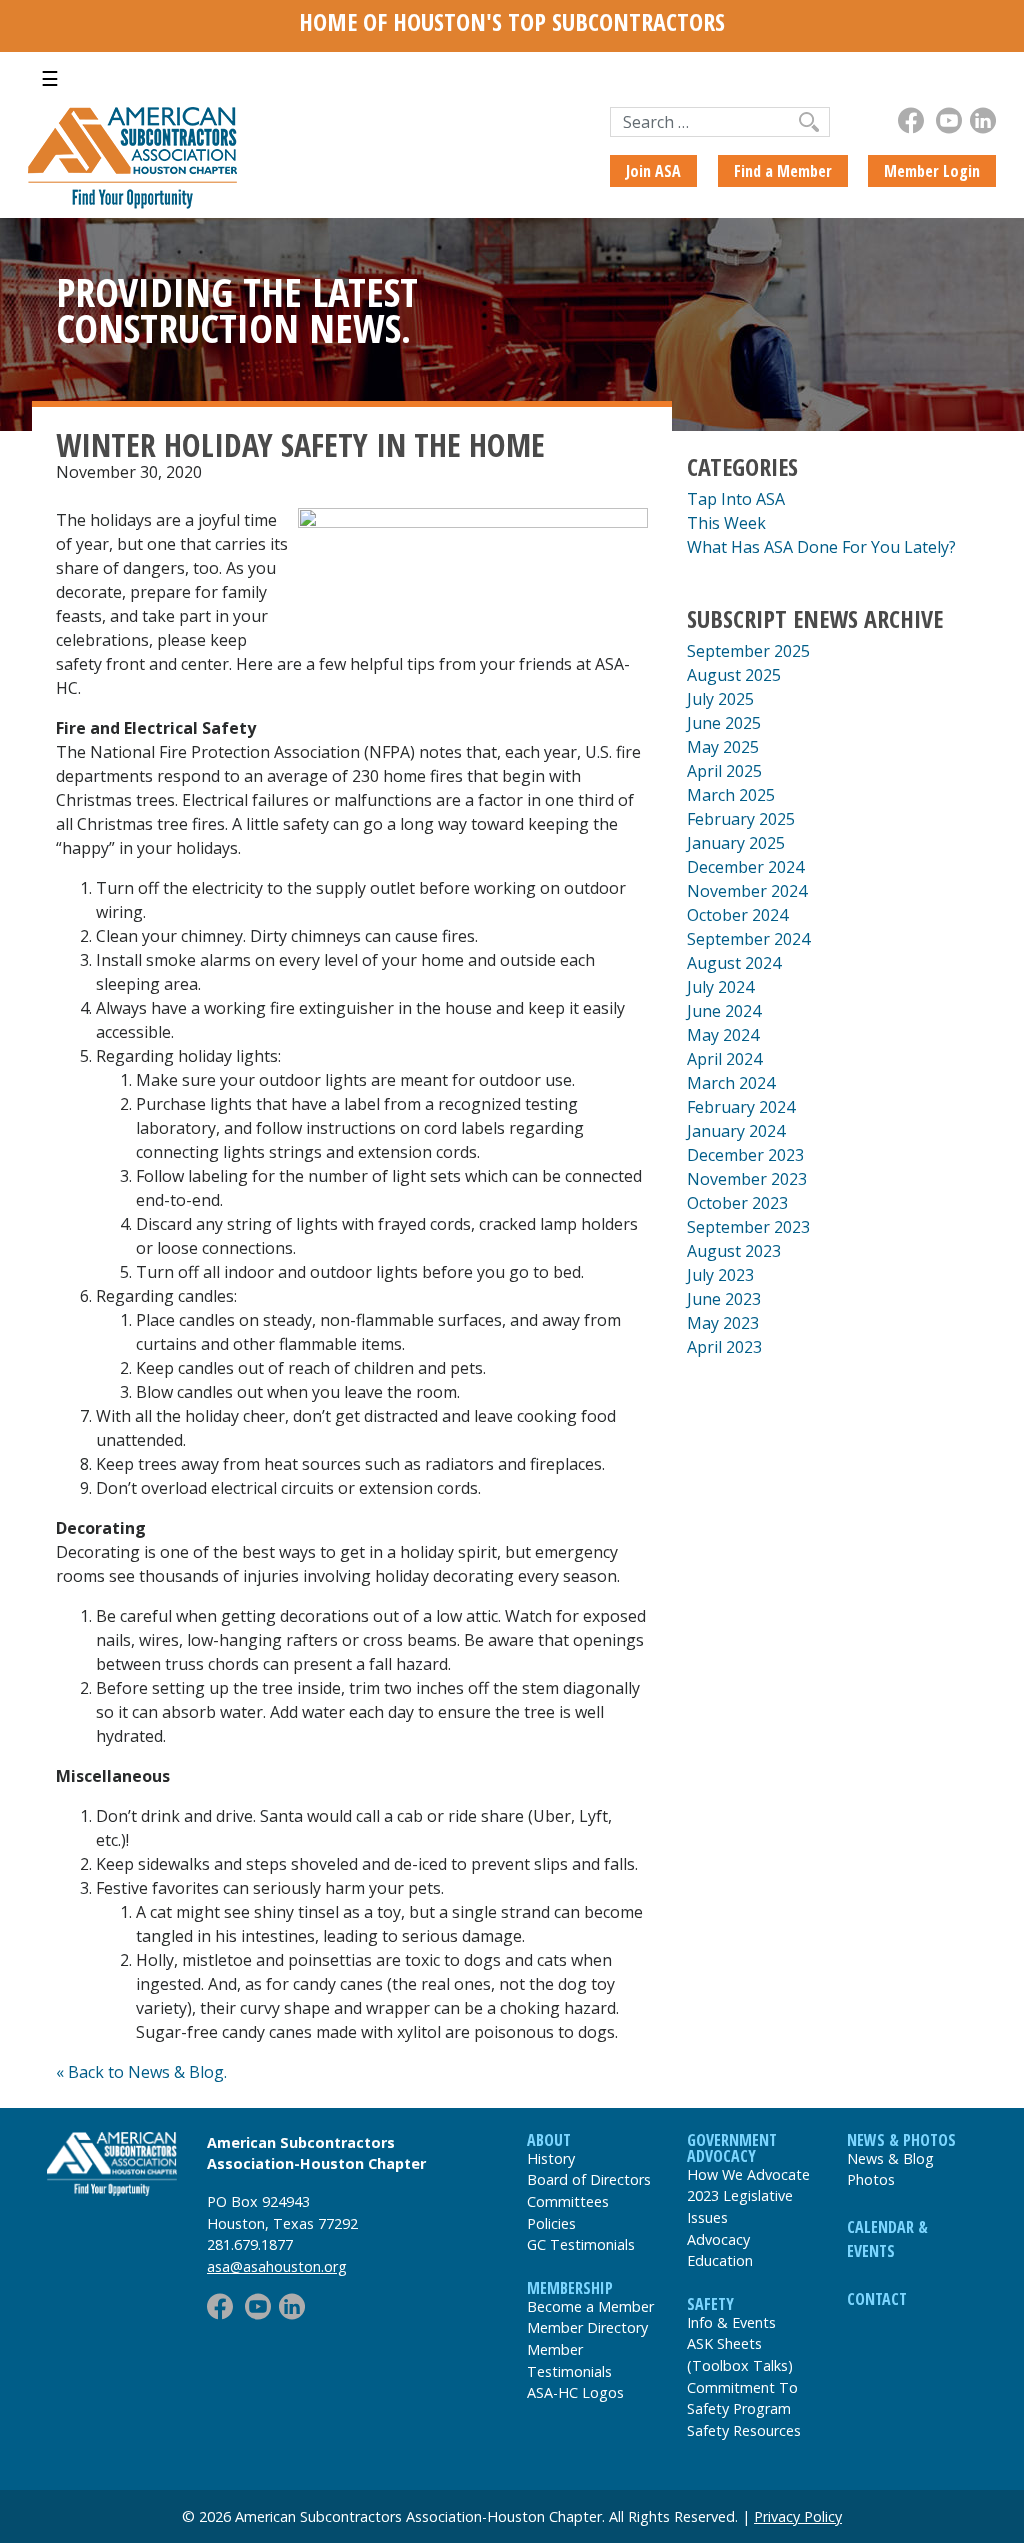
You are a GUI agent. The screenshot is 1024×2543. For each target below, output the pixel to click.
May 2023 (723, 1323)
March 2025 (731, 795)
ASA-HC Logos (575, 2392)
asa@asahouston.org (277, 2266)
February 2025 (741, 819)
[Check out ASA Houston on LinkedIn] (983, 120)
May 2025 (723, 747)
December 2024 (745, 867)
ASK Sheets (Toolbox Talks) (740, 2354)
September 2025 (748, 651)
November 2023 (747, 1179)
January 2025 (736, 843)
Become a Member (590, 2306)
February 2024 (741, 1107)
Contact (877, 2299)
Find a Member (783, 171)
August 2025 (734, 675)
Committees (568, 2201)
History (551, 2158)
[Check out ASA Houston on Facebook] (911, 120)
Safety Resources (744, 2430)
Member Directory (587, 2327)
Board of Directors (589, 2179)
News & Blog (890, 2158)
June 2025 (724, 723)
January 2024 (736, 1131)
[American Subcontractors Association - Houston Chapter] (112, 2164)
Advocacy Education (720, 2250)
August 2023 (734, 1251)
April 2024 (724, 1059)
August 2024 (734, 963)
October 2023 (737, 1203)
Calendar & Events (887, 2239)
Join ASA (653, 171)
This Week (726, 523)
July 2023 (720, 1275)
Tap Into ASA (736, 499)
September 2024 (748, 939)
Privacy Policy (798, 2516)
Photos (871, 2179)
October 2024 (737, 915)
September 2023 (748, 1227)
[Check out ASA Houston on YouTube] (949, 120)
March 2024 (731, 1083)
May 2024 (723, 1035)
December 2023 (745, 1155)
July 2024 (720, 987)
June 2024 (724, 1011)
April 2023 (724, 1347)
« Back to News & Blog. (141, 2072)
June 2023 (724, 1299)
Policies (551, 2223)
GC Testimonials (581, 2244)
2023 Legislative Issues (740, 2206)
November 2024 (747, 891)
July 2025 (720, 699)
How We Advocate (748, 2174)
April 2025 (724, 771)
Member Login (932, 171)
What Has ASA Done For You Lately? (821, 547)
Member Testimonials (569, 2360)
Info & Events (731, 2322)
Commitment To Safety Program (742, 2398)
